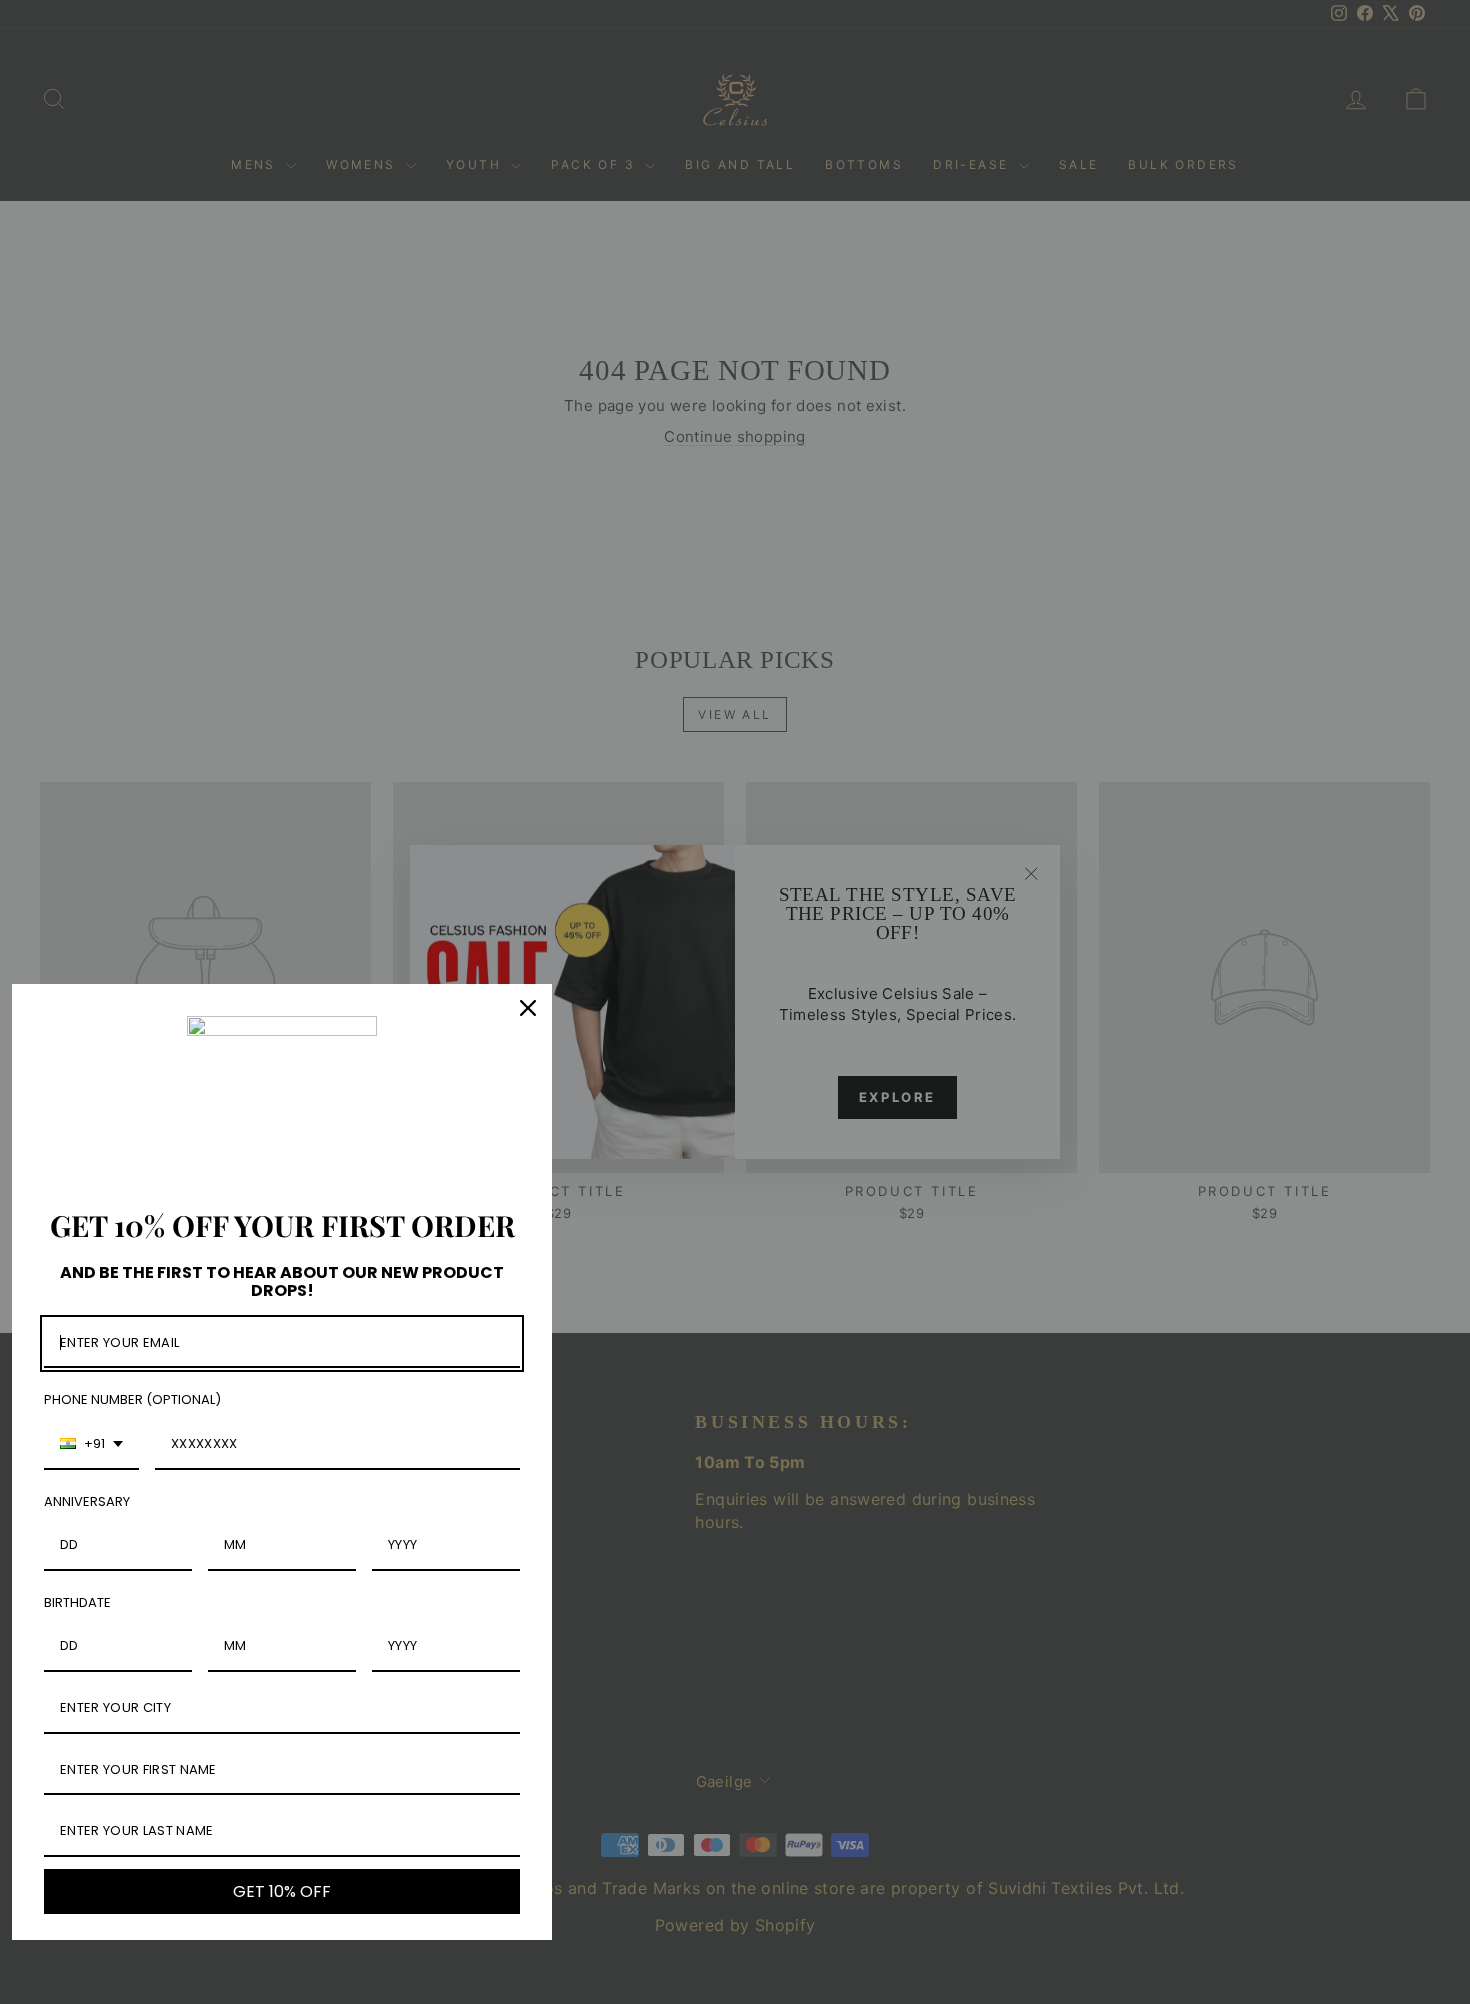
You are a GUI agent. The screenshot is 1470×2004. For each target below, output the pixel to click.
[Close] (528, 1008)
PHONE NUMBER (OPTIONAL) (132, 1399)
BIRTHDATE (77, 1602)
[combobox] (91, 1445)
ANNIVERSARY (87, 1501)
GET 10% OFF (282, 1891)
